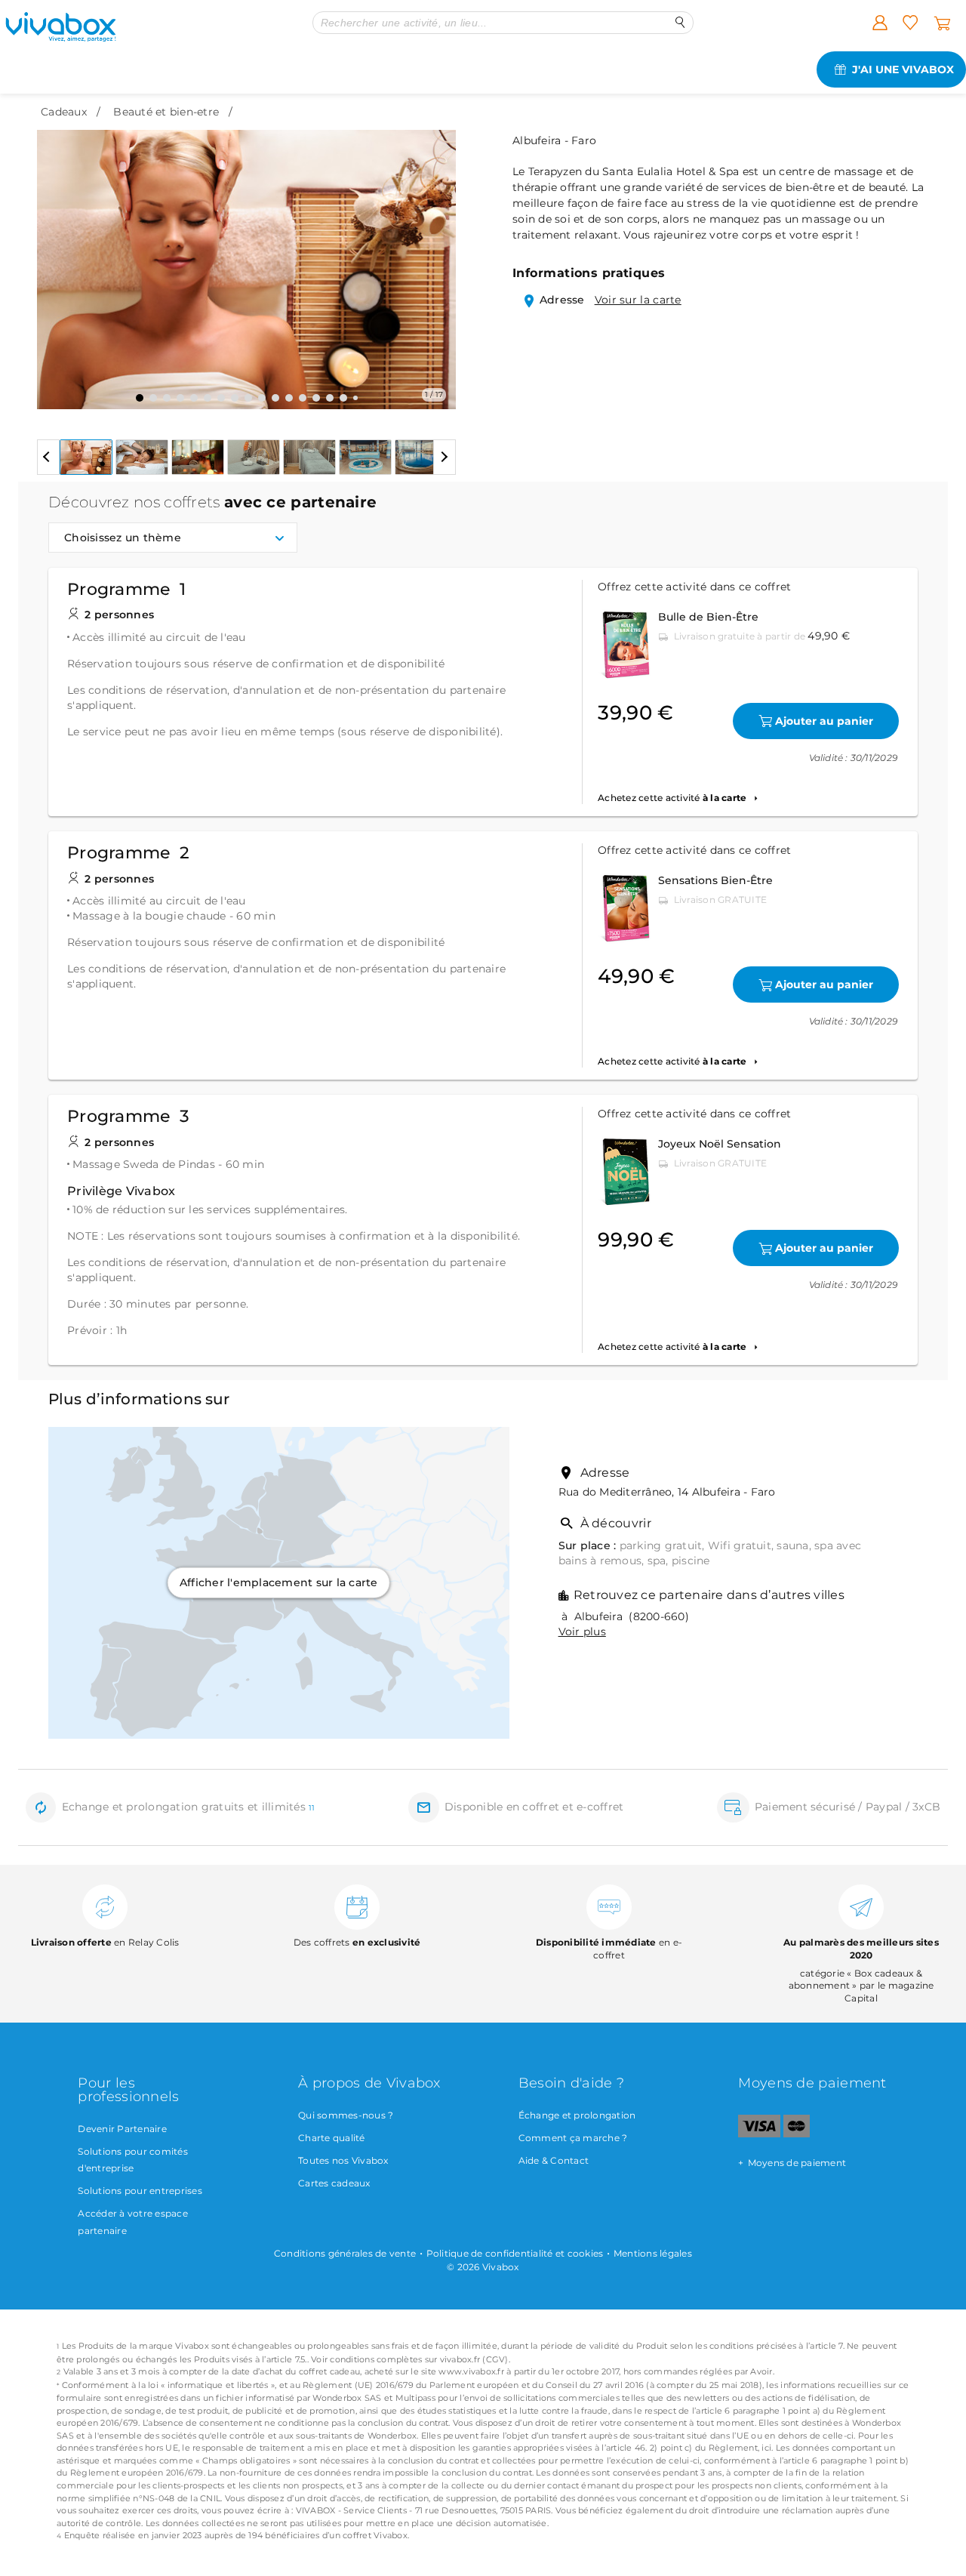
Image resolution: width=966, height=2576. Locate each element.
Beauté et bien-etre (166, 112)
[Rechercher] (680, 22)
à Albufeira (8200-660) (624, 1616)
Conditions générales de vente (345, 2253)
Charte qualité (332, 2138)
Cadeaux (64, 112)
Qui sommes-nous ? (346, 2115)
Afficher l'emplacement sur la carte (279, 1582)
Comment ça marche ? (573, 2138)
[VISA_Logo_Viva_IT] (759, 2134)
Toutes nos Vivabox (343, 2160)
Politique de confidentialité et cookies (515, 2253)
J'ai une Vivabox (903, 69)
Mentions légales (653, 2253)
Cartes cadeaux (334, 2183)
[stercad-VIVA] (797, 2134)
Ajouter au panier (824, 721)
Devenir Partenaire (122, 2129)
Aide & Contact (554, 2160)
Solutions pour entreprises (140, 2191)
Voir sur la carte (638, 300)
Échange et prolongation (577, 2115)
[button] (57, 258)
